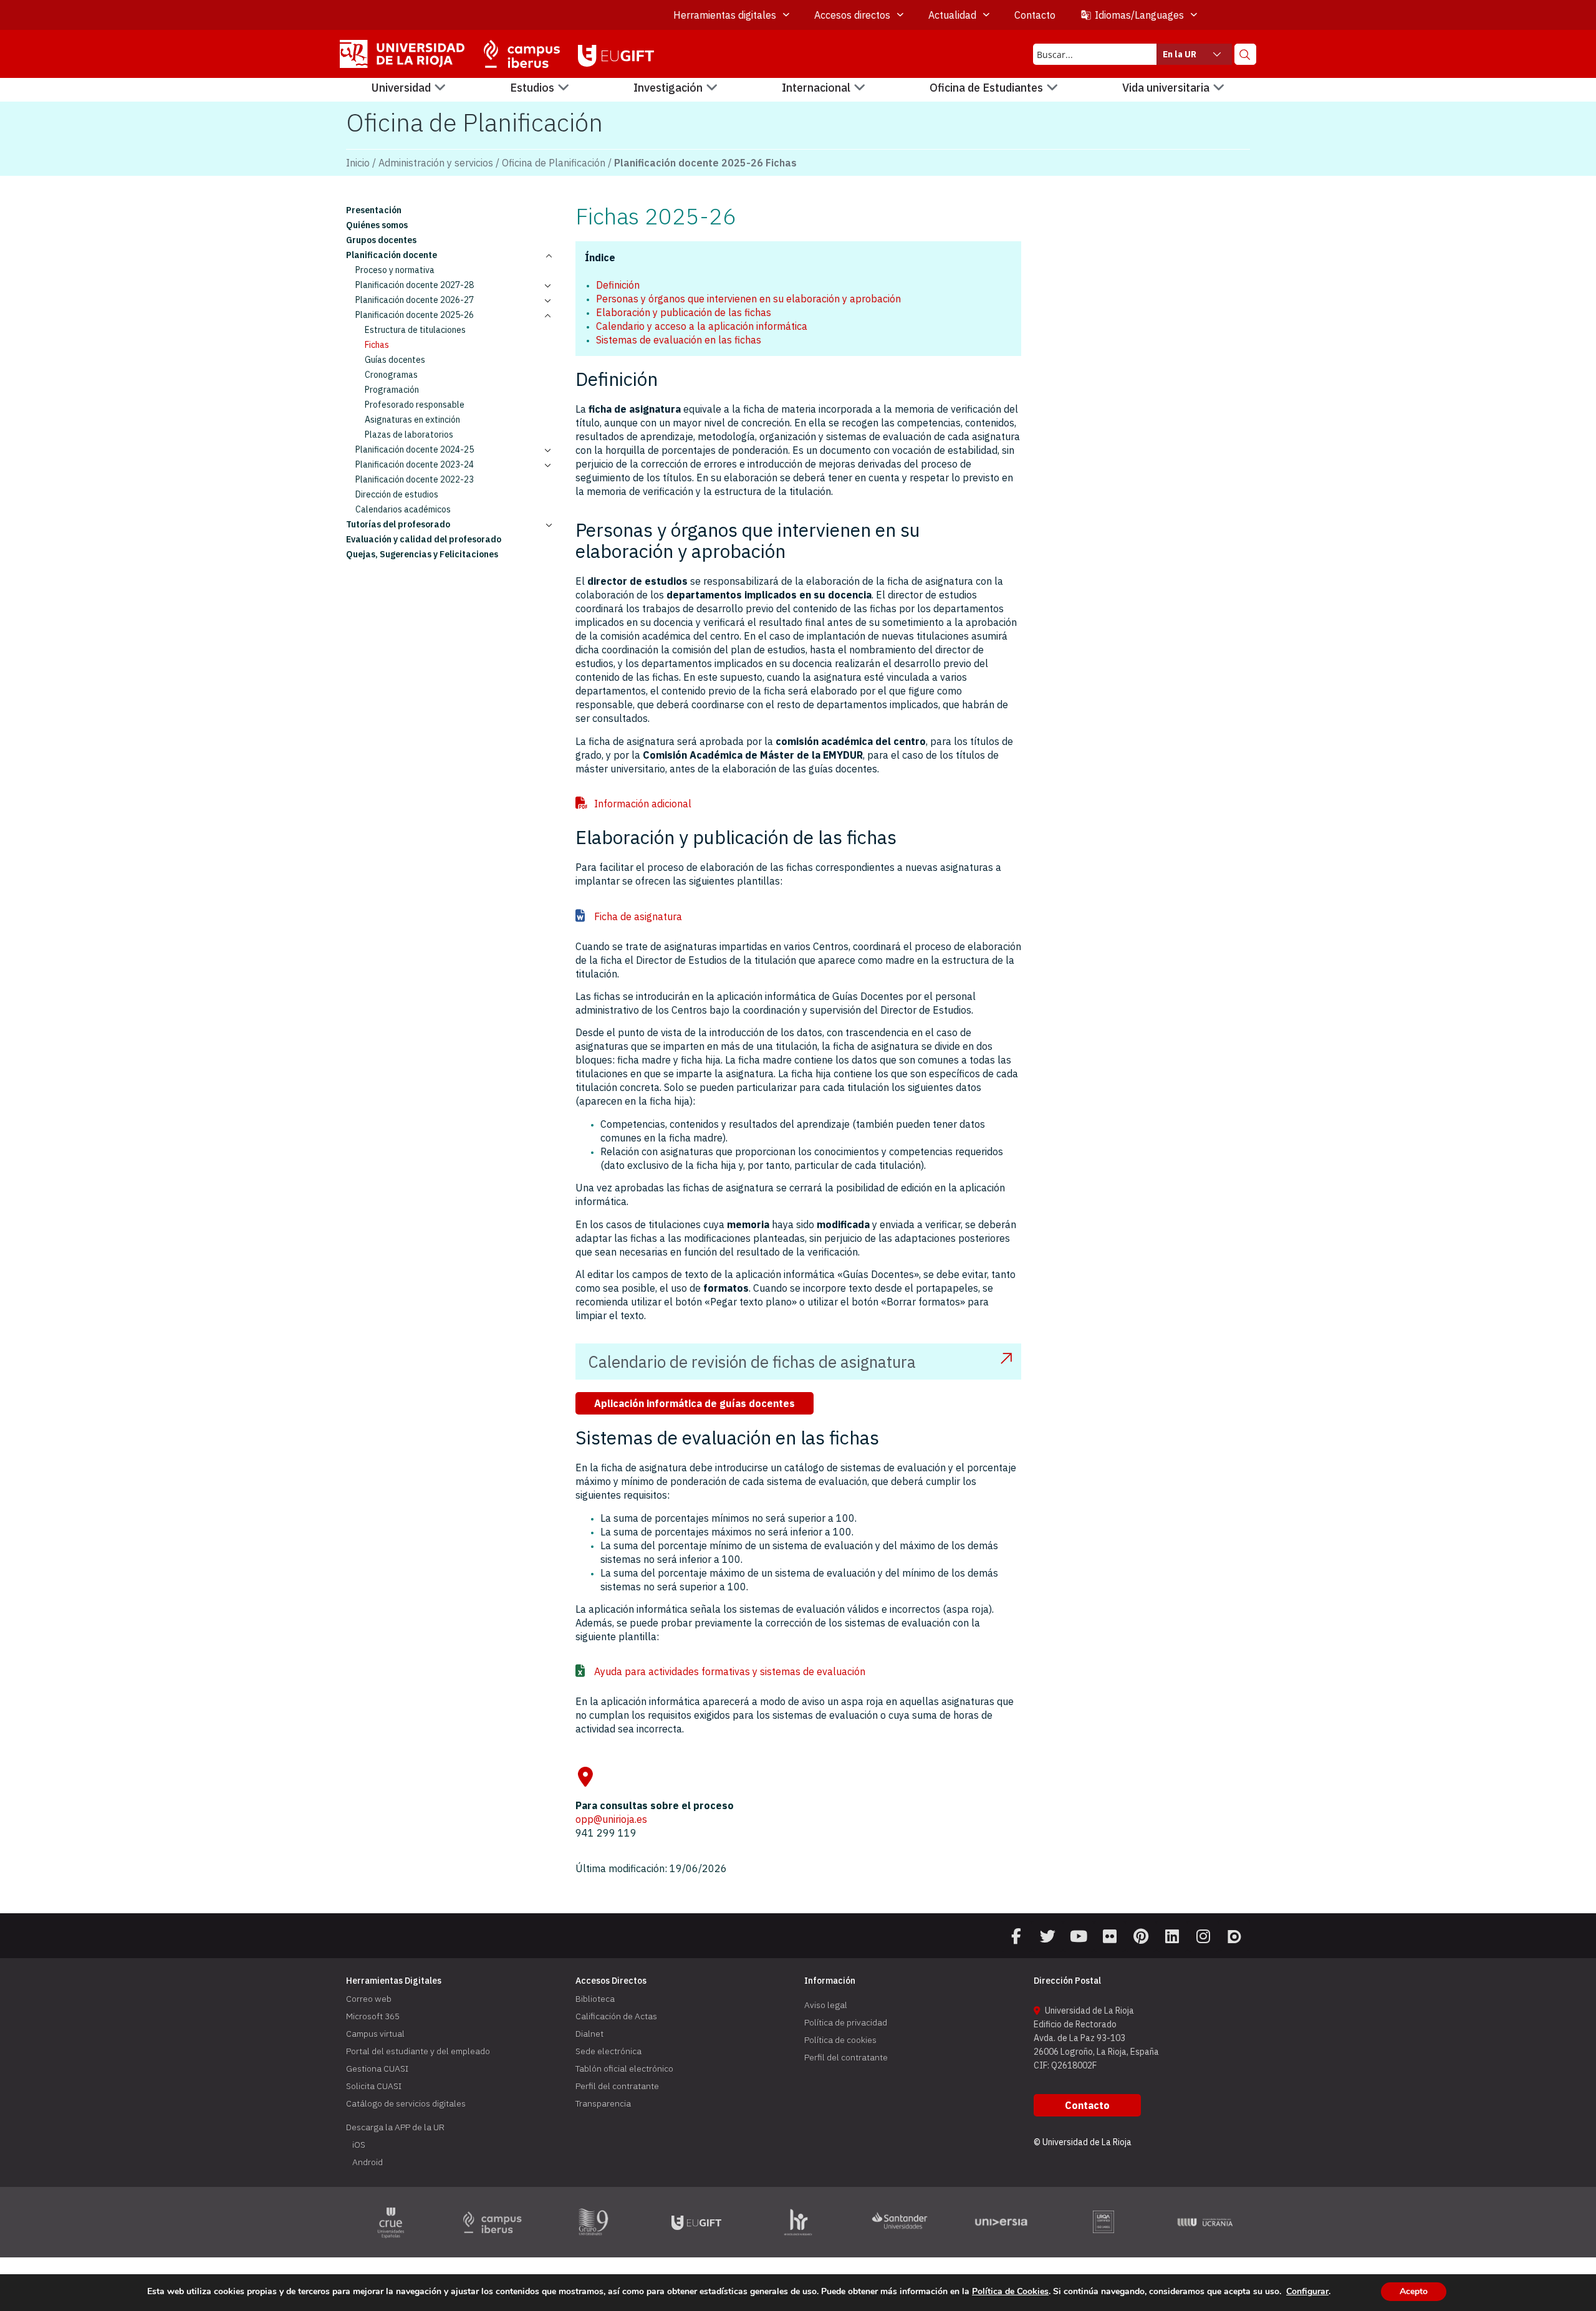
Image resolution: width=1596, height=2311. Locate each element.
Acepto (1414, 2291)
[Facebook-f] (1016, 1936)
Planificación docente (392, 255)
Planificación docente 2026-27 (415, 300)
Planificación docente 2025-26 (415, 315)
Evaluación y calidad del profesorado (424, 539)
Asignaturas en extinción (412, 420)
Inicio (358, 163)
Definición (618, 285)
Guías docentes (395, 360)
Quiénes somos (377, 225)
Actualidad (952, 15)
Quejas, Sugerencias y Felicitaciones (422, 554)
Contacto (1035, 15)
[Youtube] (1079, 1936)
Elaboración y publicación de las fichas (684, 312)
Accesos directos (852, 15)
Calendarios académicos (403, 509)
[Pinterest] (1141, 1936)
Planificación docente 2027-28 (415, 285)
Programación (392, 390)
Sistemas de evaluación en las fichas (679, 340)
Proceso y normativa (395, 270)
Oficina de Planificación (554, 163)
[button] (409, 88)
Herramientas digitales (725, 15)
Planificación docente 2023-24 (415, 464)
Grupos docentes (381, 240)
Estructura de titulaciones (415, 330)
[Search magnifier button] (1245, 54)
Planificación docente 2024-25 (415, 449)
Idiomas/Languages (1139, 15)
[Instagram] (1203, 1936)
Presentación (374, 210)
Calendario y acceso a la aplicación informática (702, 326)
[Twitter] (1047, 1936)
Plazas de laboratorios (409, 435)
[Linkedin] (1172, 1936)
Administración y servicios (436, 163)
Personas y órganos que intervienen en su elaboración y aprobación (748, 299)
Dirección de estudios (397, 494)
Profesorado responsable (415, 405)
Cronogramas (391, 375)
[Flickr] (1110, 1936)
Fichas (377, 345)
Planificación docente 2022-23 (415, 479)
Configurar (1307, 2292)
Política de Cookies (1010, 2291)
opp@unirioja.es (611, 1819)
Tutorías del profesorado (398, 524)
